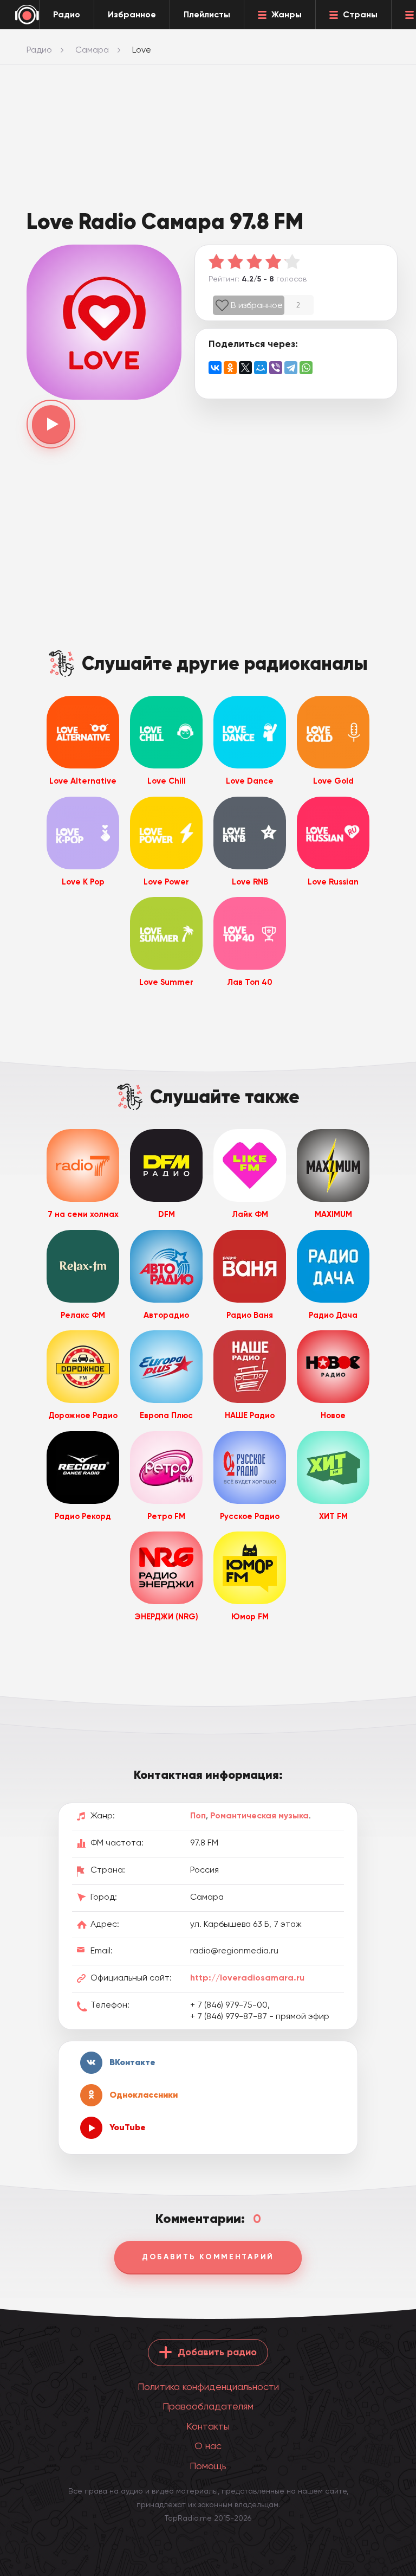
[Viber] (276, 368)
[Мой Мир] (261, 368)
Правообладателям (208, 2406)
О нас (208, 2446)
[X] (245, 368)
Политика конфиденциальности (208, 2386)
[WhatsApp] (306, 368)
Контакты (208, 2426)
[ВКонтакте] (215, 368)
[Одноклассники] (230, 368)
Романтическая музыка (259, 1815)
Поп (198, 1815)
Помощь (208, 2466)
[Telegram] (291, 368)
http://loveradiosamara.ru (247, 1978)
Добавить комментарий (208, 2257)
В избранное (257, 305)
